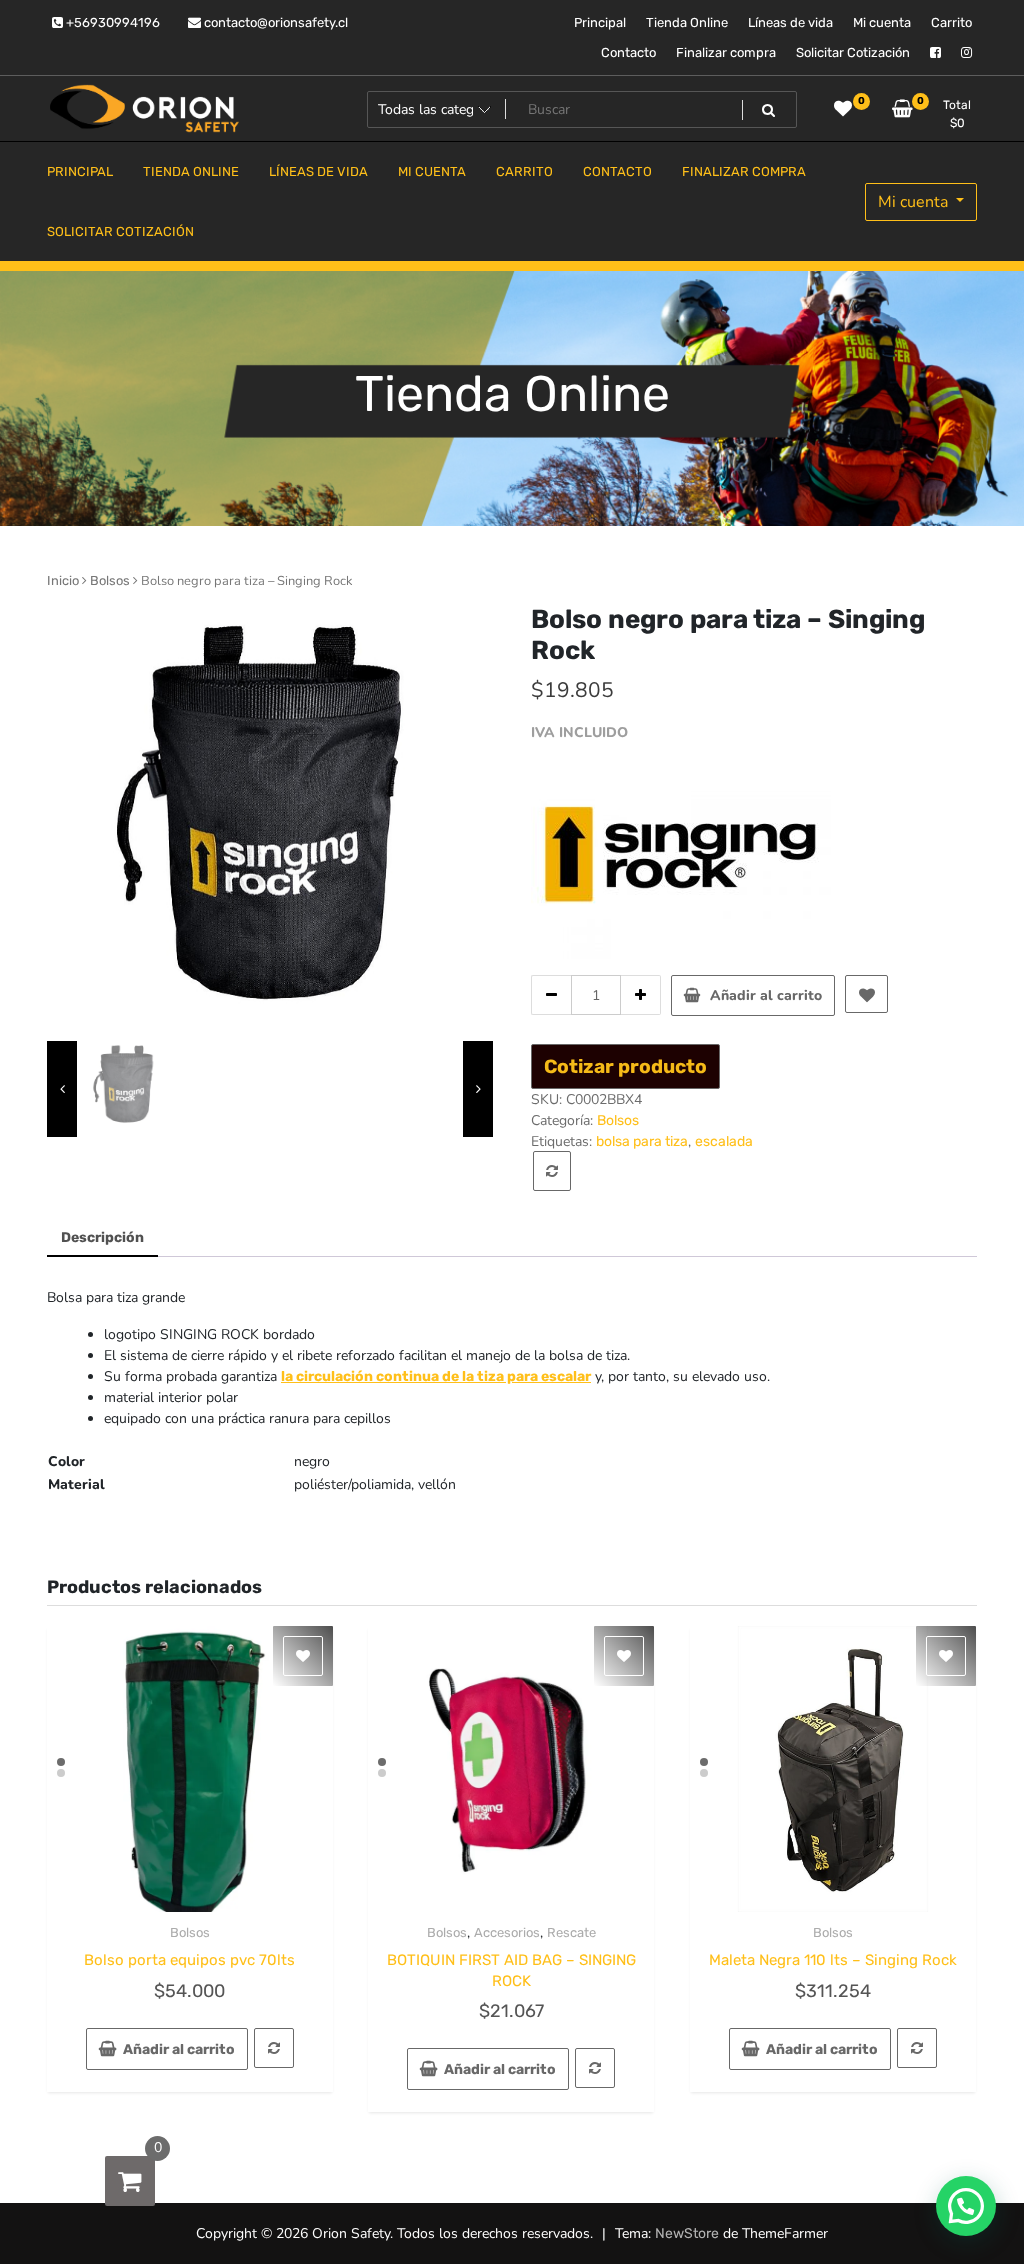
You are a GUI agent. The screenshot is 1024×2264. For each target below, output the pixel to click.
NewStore (687, 2233)
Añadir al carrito (766, 995)
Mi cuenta (882, 22)
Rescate (571, 1932)
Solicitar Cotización (853, 52)
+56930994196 (111, 22)
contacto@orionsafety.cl (274, 22)
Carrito (951, 22)
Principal (600, 22)
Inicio (63, 580)
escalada (724, 1141)
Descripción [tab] (102, 1237)
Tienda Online (687, 22)
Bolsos (110, 580)
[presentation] (62, 1089)
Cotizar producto (625, 1066)
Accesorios (507, 1932)
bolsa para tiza (642, 1141)
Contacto (628, 52)
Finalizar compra (726, 52)
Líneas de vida (790, 22)
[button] (966, 2206)
